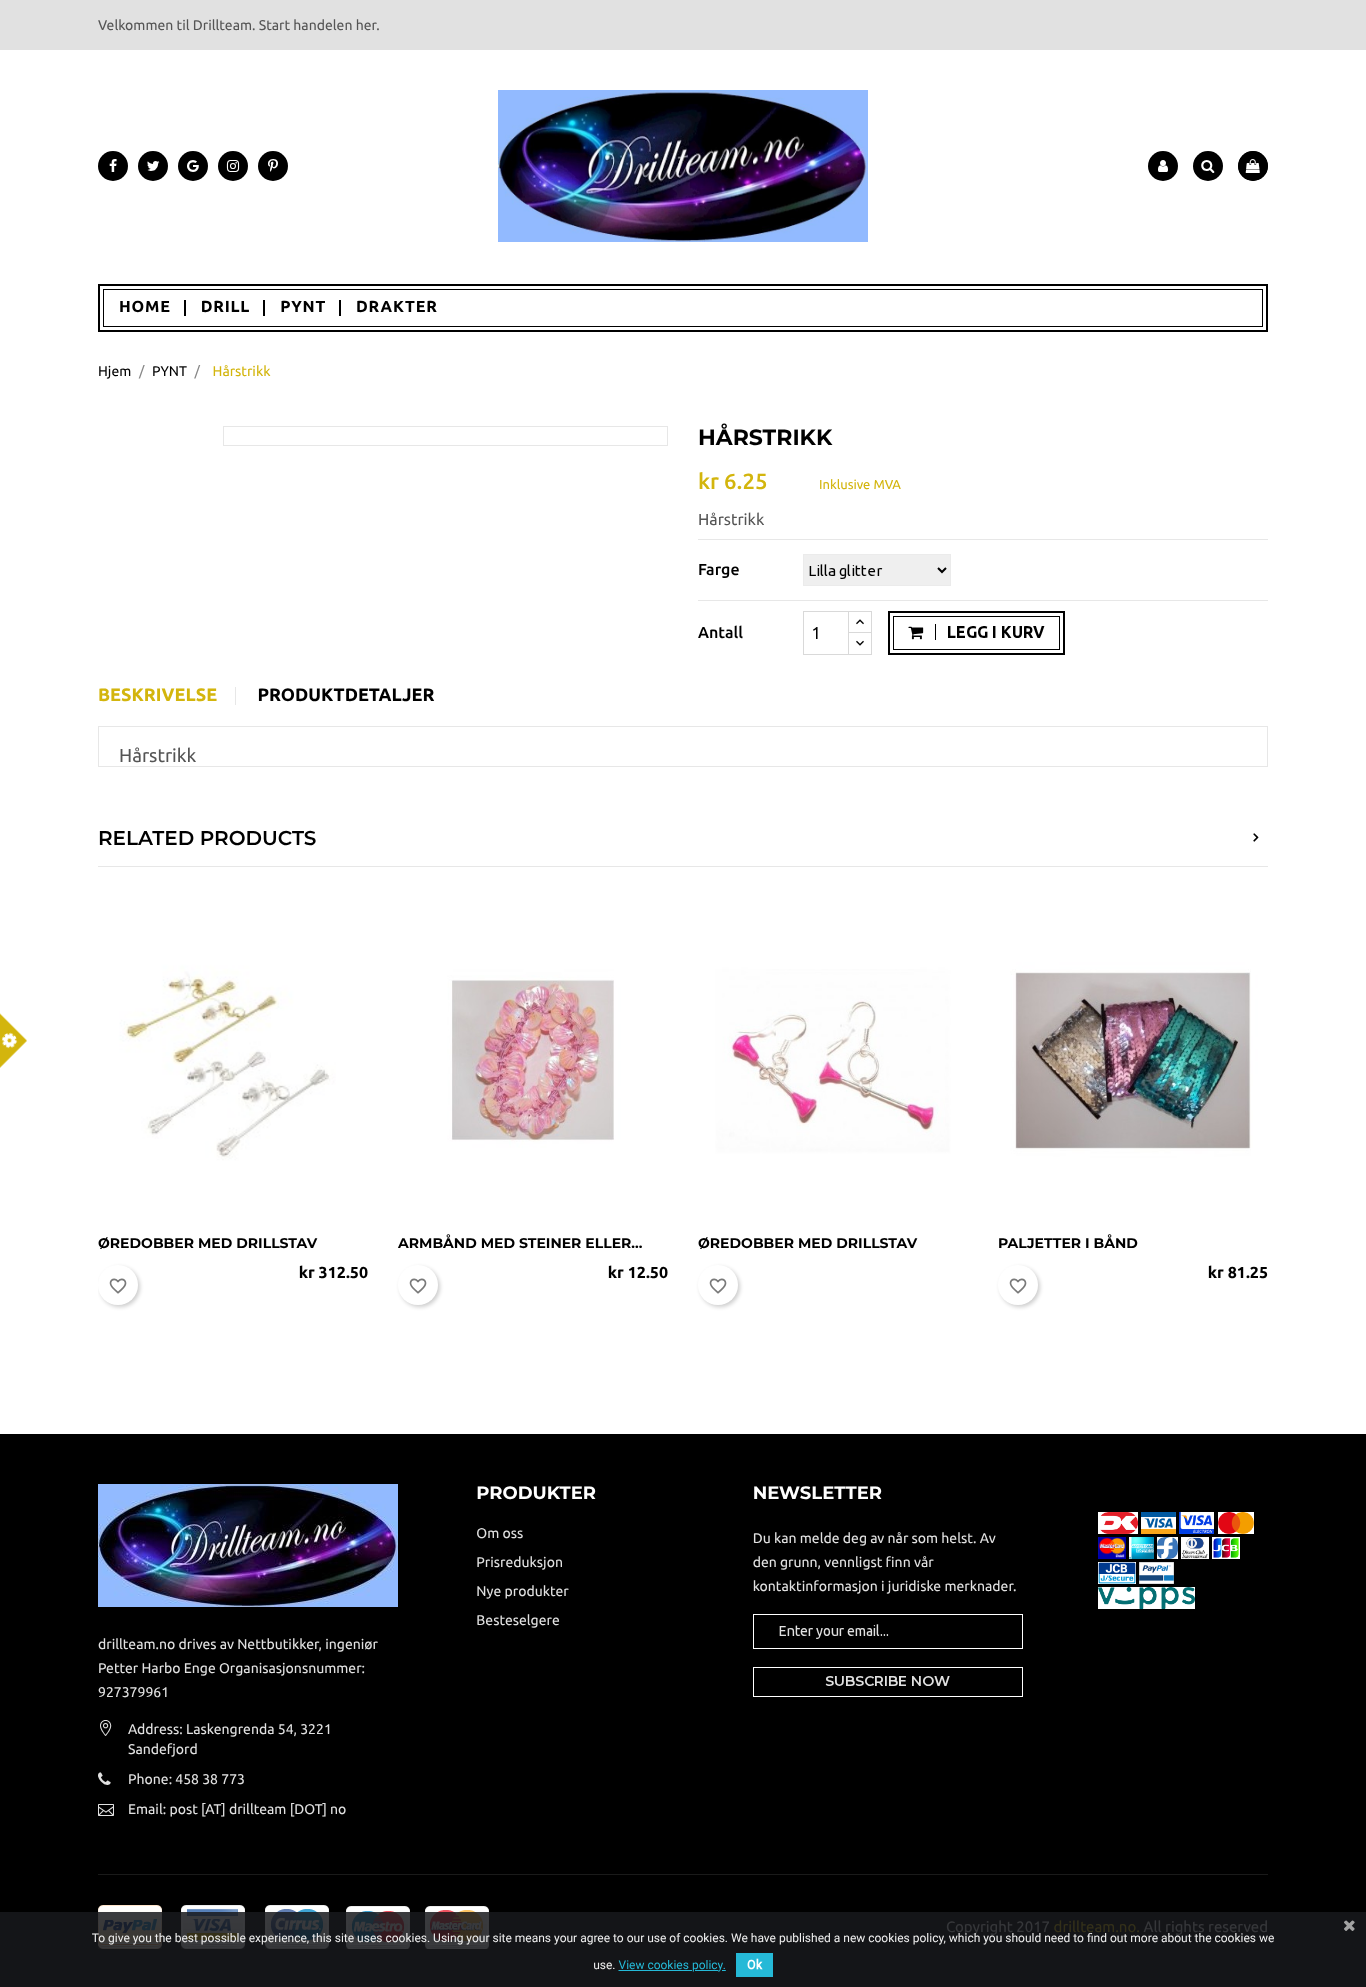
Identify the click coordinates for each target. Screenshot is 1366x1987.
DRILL (226, 307)
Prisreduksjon (519, 1562)
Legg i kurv (994, 632)
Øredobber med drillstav (207, 1243)
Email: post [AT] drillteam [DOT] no (237, 1809)
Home (145, 307)
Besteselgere (517, 1620)
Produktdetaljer (345, 696)
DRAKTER (397, 307)
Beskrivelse (157, 696)
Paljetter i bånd (1068, 1243)
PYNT (303, 307)
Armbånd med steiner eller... (520, 1243)
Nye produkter (522, 1591)
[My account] (1163, 166)
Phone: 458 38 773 (186, 1779)
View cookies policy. (671, 1965)
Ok (754, 1965)
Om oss (499, 1533)
